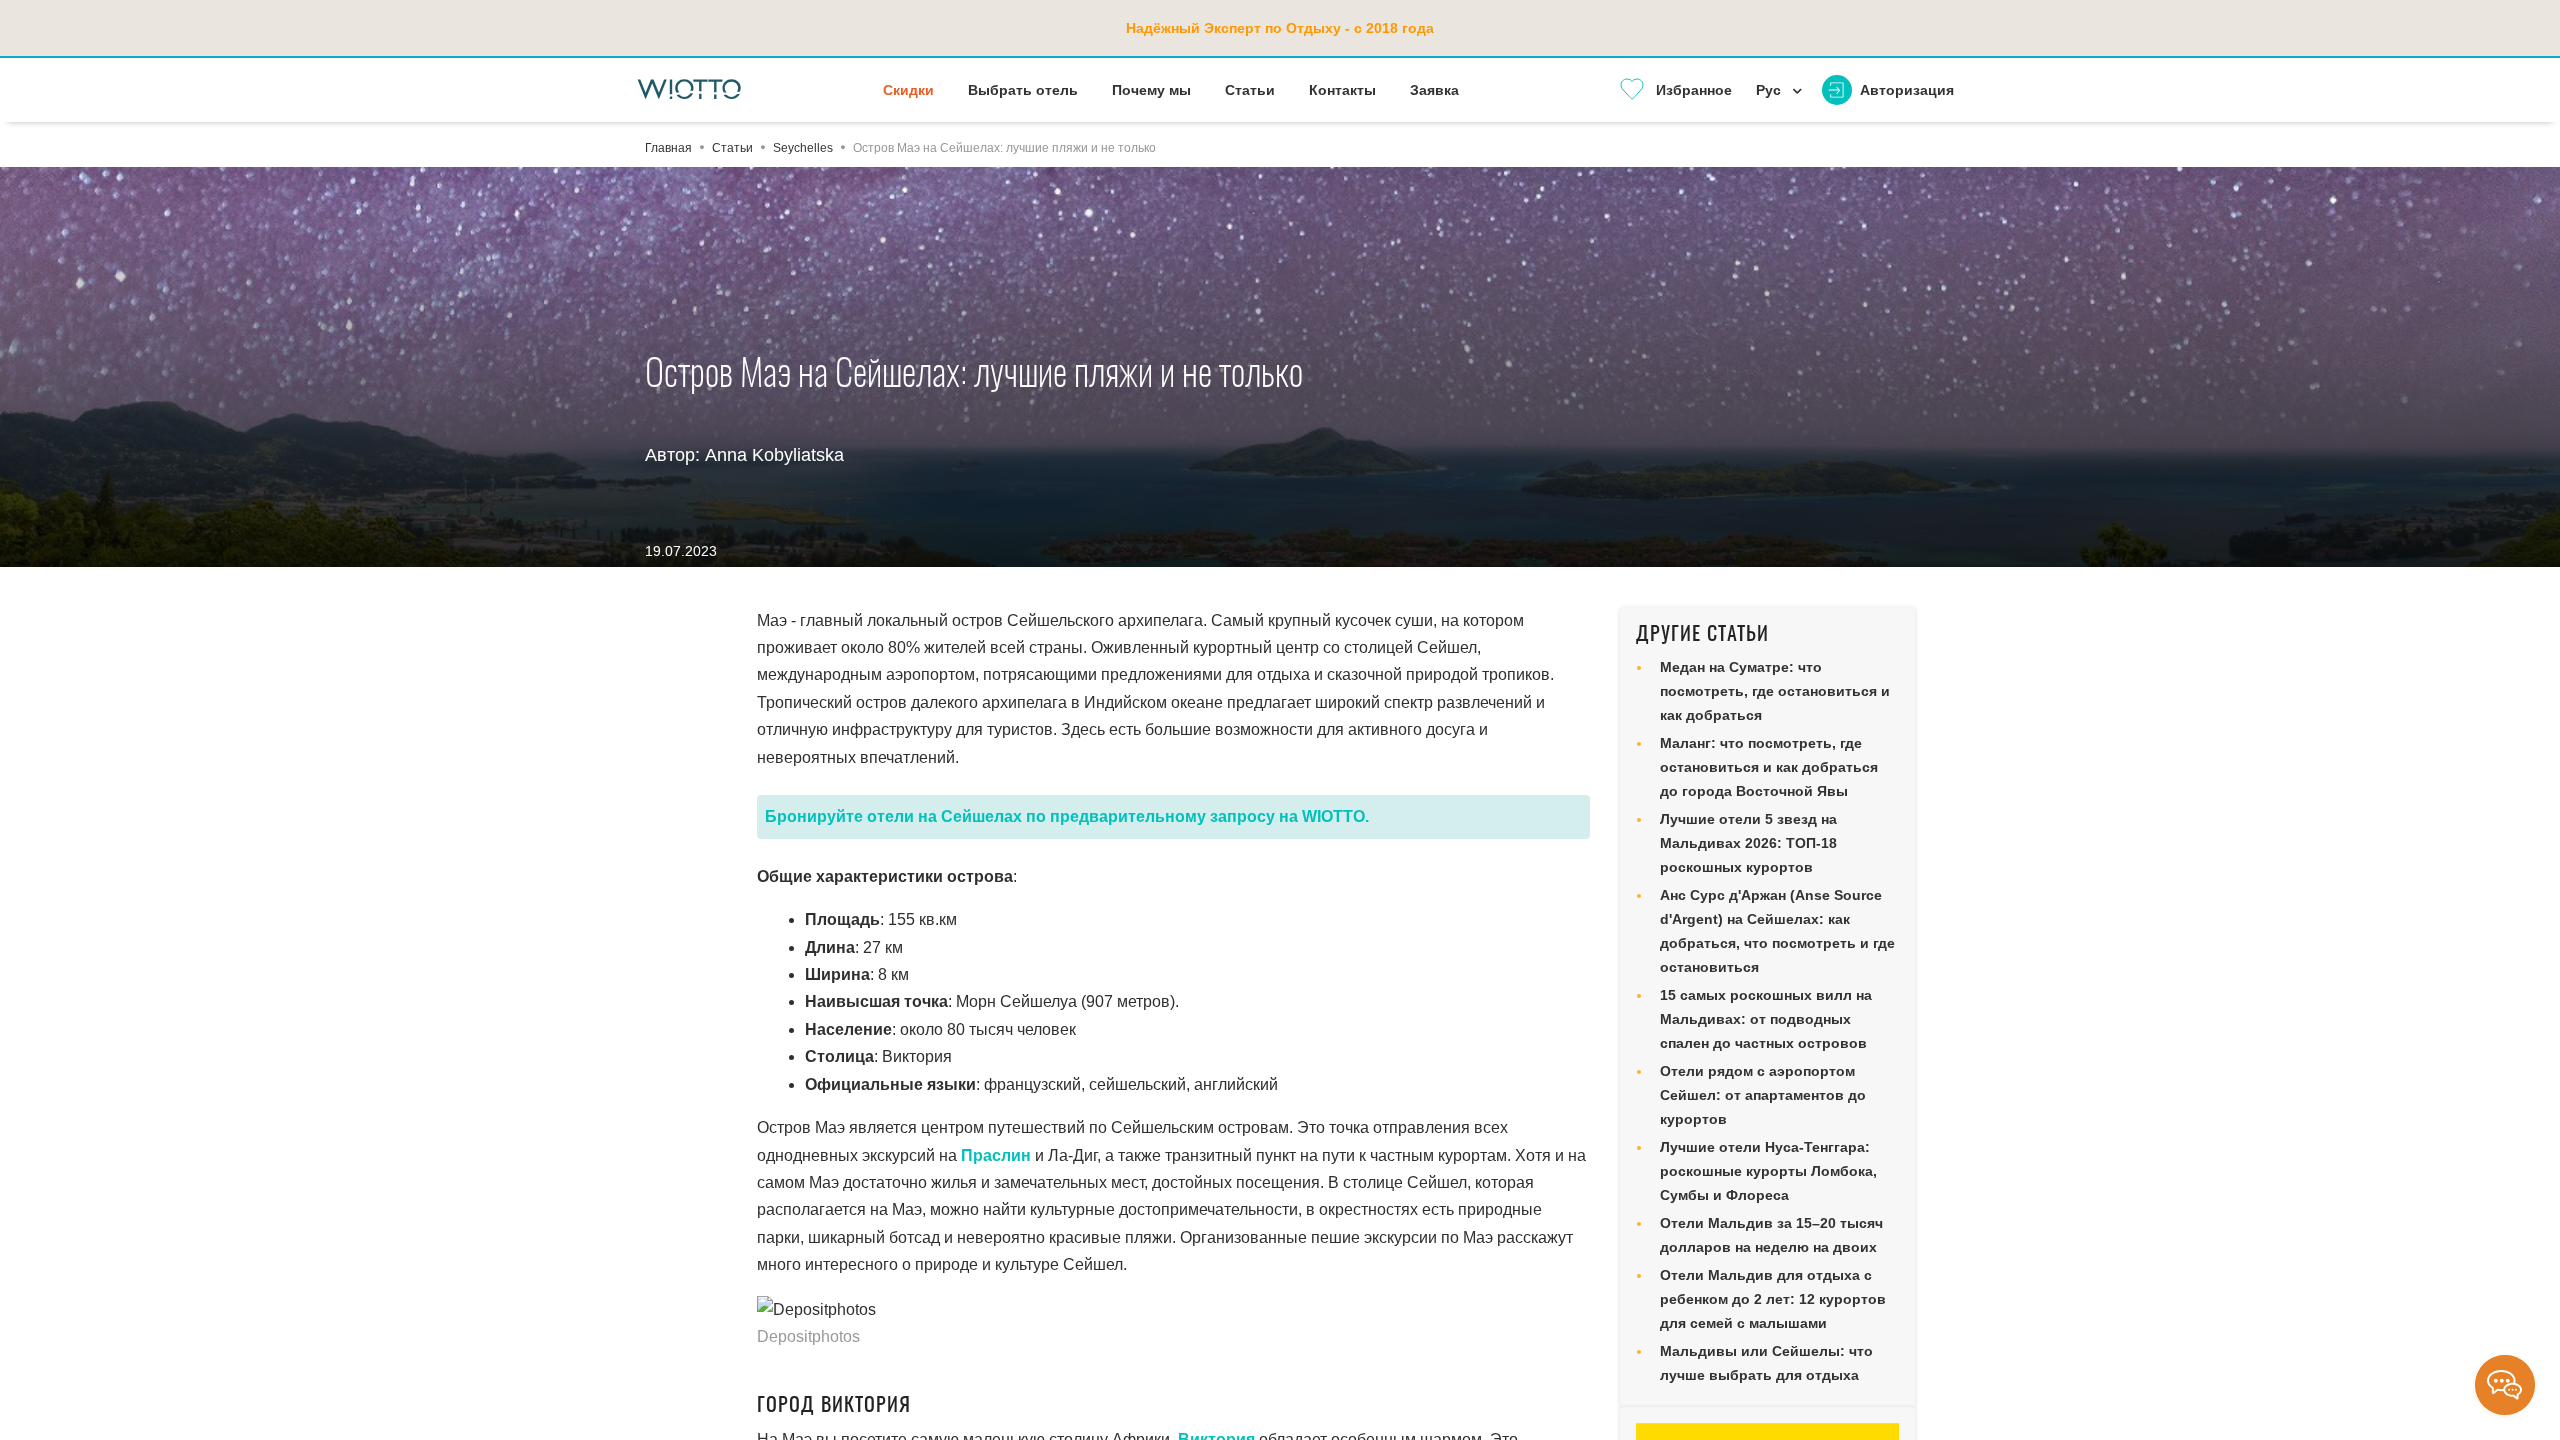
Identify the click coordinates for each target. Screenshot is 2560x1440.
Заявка (1434, 90)
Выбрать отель (1023, 90)
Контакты (1342, 90)
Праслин (996, 1155)
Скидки (908, 90)
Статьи (1250, 90)
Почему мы (1151, 90)
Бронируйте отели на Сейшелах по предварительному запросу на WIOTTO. (1067, 816)
